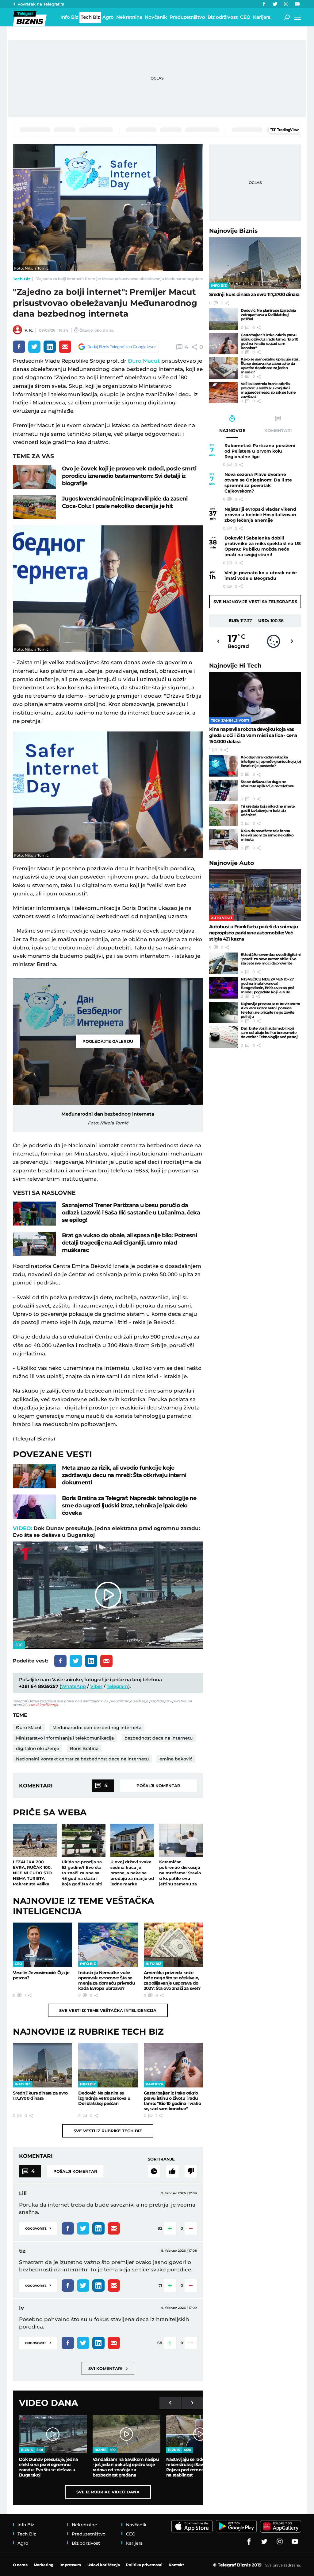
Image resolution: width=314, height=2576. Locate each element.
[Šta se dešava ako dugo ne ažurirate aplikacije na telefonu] (224, 790)
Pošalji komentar (158, 1786)
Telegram (117, 1686)
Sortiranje (161, 2159)
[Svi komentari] (154, 2171)
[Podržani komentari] (172, 2171)
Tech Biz (22, 279)
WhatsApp (73, 1686)
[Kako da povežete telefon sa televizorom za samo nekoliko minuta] (224, 840)
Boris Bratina (84, 1748)
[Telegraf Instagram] (286, 4)
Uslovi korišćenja (42, 1705)
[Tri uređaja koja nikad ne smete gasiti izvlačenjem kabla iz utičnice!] (224, 815)
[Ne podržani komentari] (191, 2171)
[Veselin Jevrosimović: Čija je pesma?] (42, 1945)
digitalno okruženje (38, 1748)
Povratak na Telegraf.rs (41, 4)
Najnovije (233, 231)
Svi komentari (108, 2368)
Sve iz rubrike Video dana (108, 2492)
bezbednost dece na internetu (159, 1738)
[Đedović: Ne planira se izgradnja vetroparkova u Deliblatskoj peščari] (108, 2065)
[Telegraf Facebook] (264, 4)
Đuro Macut (144, 361)
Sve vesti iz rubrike (108, 2131)
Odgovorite (38, 2228)
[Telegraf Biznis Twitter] (275, 4)
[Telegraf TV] (297, 4)
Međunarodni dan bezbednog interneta (97, 1728)
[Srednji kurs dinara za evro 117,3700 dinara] (42, 2065)
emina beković (176, 1759)
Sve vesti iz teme (108, 2010)
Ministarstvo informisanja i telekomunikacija (65, 1738)
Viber (96, 1686)
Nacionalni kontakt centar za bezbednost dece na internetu (82, 1759)
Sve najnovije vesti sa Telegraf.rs (255, 602)
